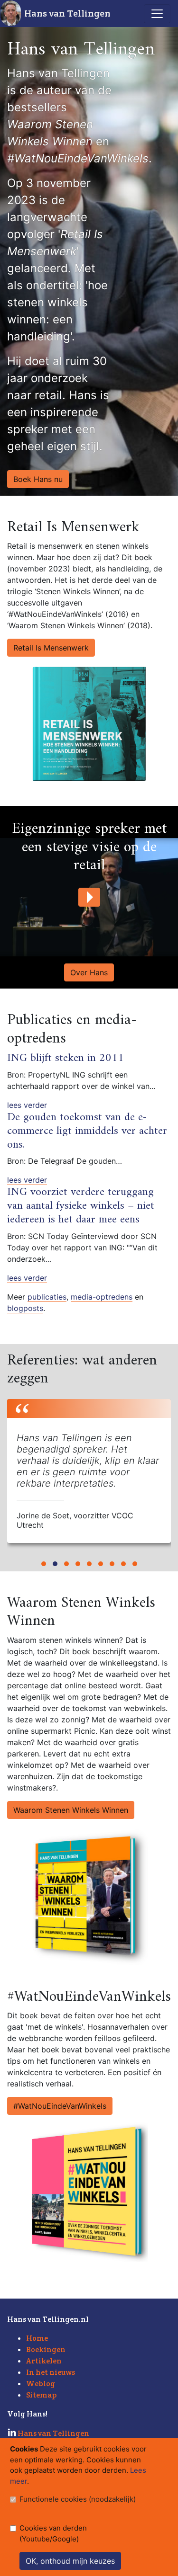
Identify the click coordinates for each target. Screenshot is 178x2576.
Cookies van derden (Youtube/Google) (53, 2533)
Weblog (41, 2384)
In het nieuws (51, 2372)
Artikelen (44, 2361)
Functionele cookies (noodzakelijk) (78, 2499)
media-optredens (102, 1297)
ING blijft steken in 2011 (66, 1058)
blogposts (25, 1308)
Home (37, 2338)
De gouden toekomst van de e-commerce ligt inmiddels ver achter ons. (87, 1131)
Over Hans (89, 972)
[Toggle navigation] (157, 14)
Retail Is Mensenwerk (51, 648)
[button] (44, 1564)
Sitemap (41, 2395)
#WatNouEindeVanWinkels (60, 2106)
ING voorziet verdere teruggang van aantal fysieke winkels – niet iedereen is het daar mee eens (81, 1206)
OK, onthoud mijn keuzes (70, 2561)
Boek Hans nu (38, 479)
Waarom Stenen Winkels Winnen (71, 1810)
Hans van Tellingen (67, 13)
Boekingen (46, 2349)
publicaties (47, 1297)
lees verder (27, 1105)
